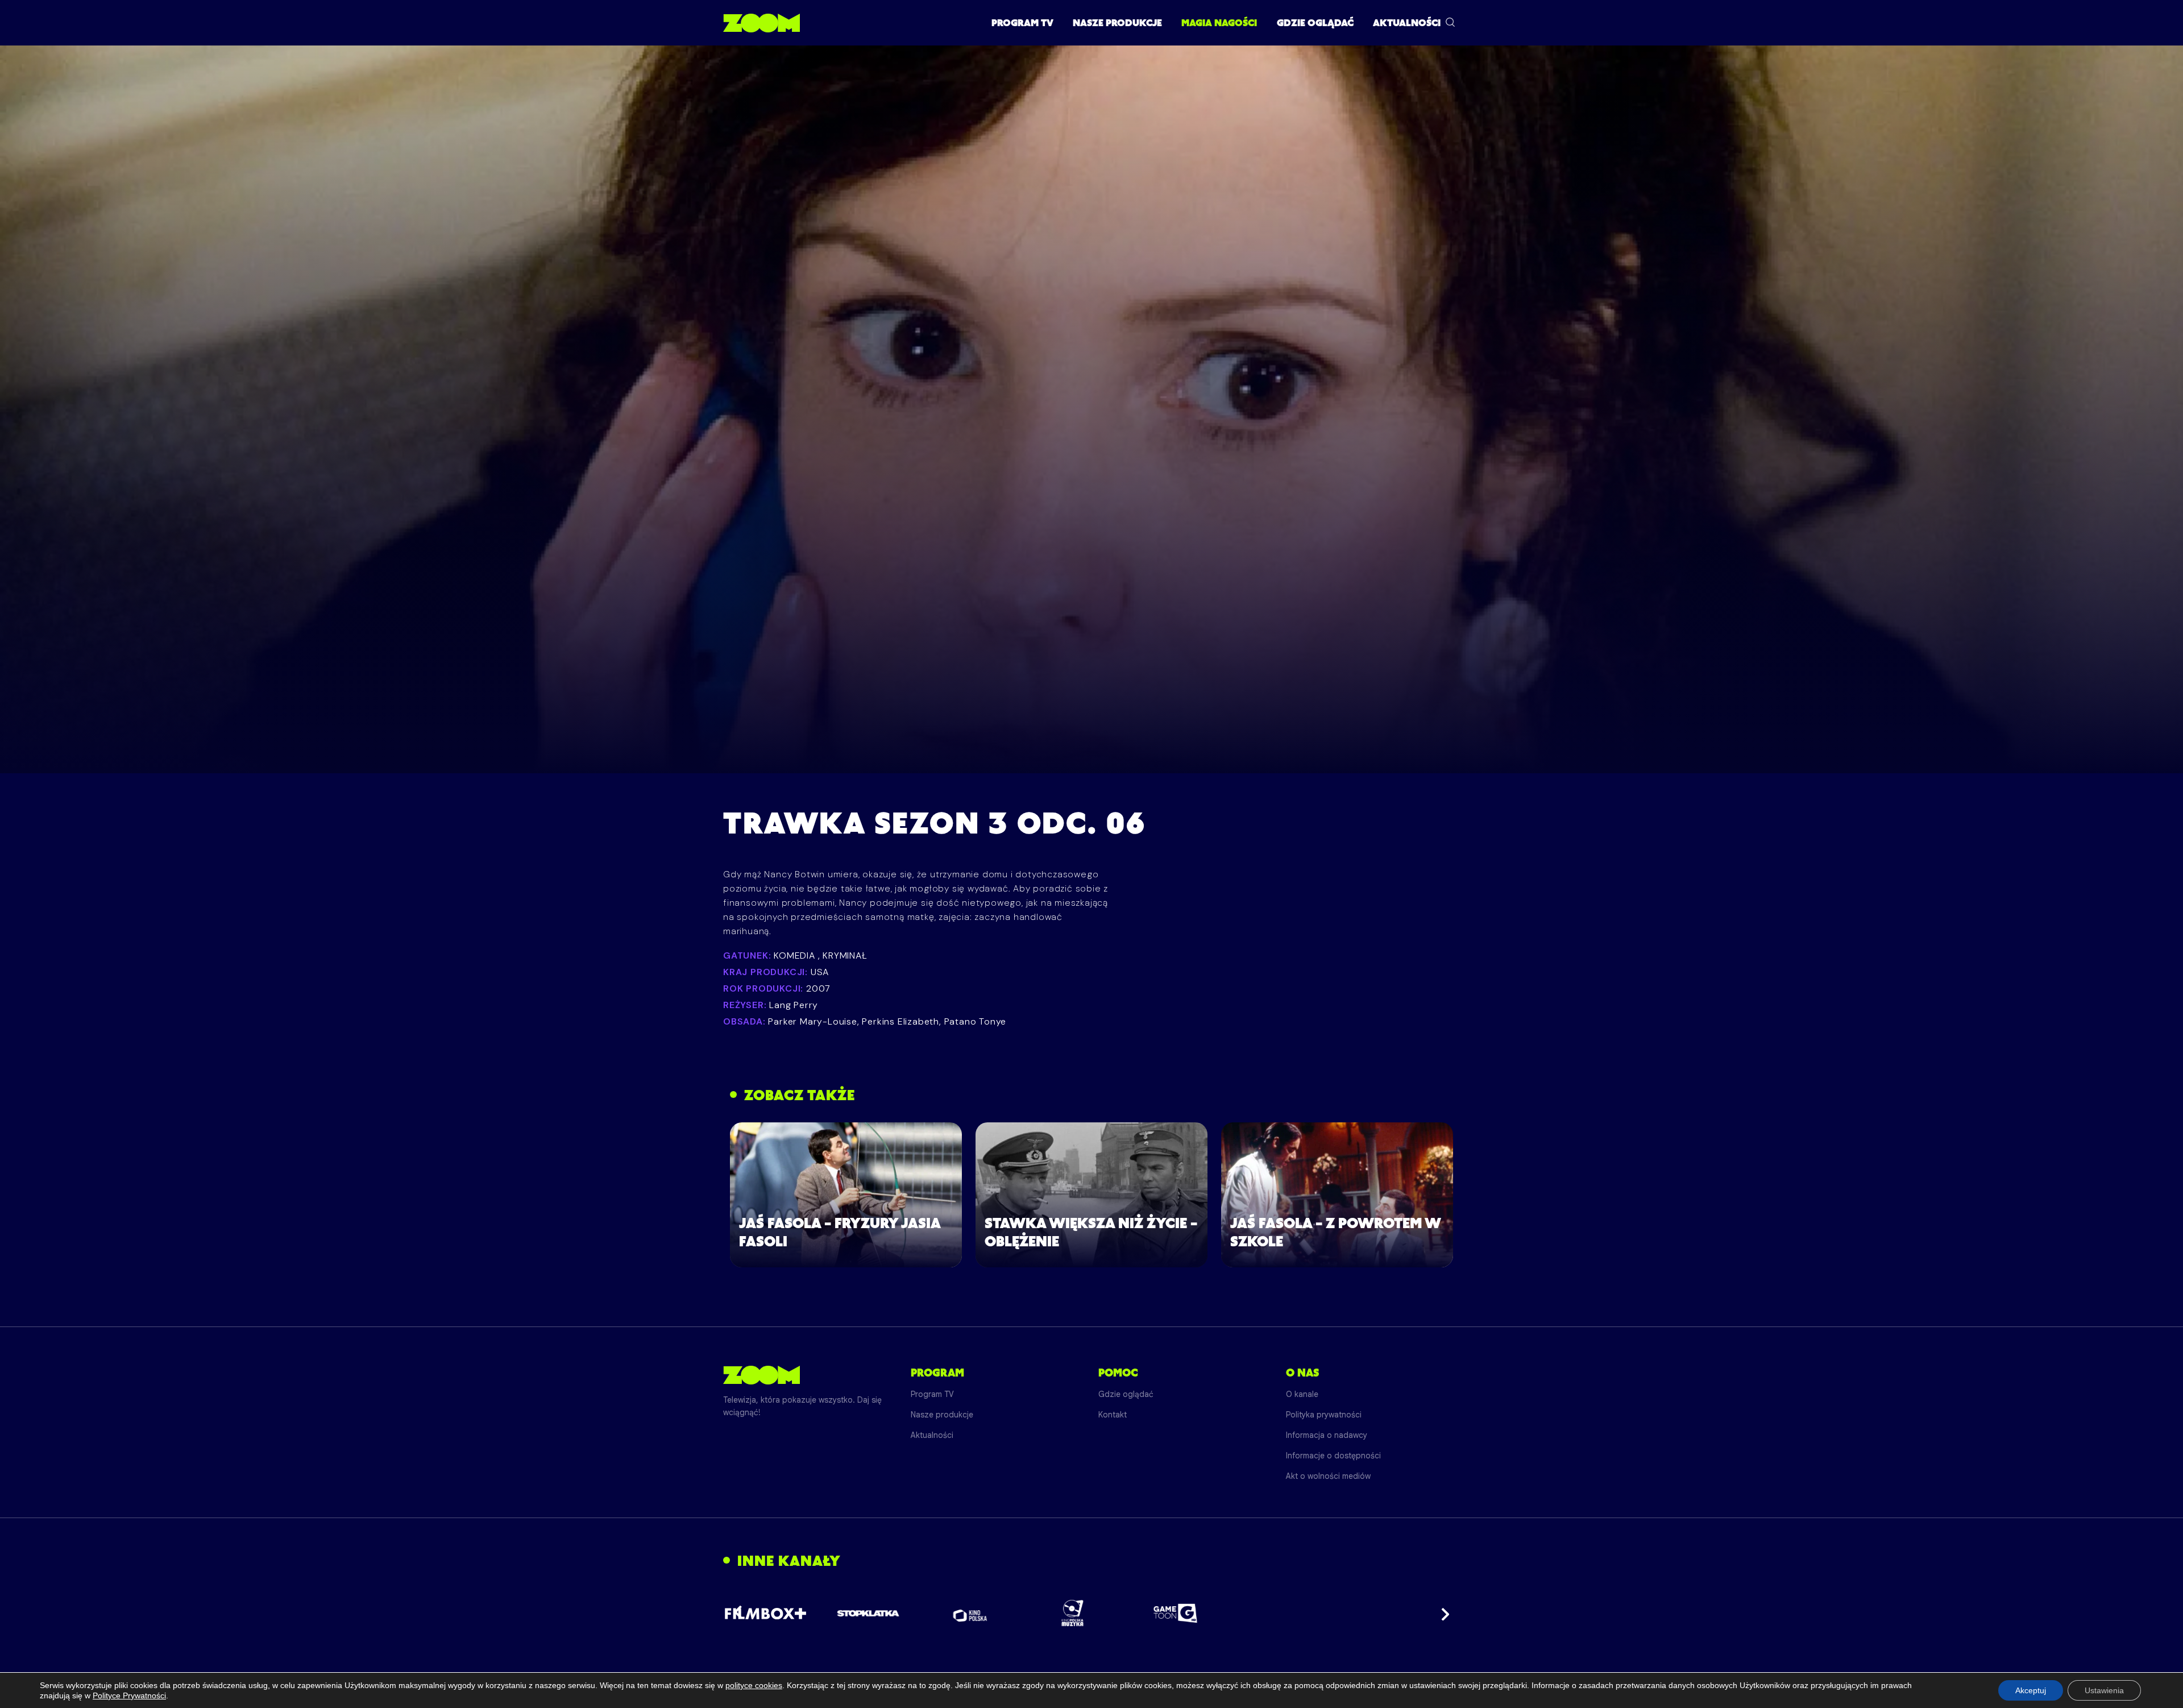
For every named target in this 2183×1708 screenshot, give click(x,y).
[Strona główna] (761, 23)
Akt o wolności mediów (1328, 1476)
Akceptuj (2031, 1690)
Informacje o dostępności (1333, 1456)
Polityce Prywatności (129, 1695)
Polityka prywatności (1324, 1415)
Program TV (1022, 23)
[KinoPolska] (971, 1613)
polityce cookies (754, 1685)
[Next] (1442, 1613)
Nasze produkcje (1117, 23)
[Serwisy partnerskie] (1091, 1613)
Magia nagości (1219, 23)
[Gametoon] (1175, 1613)
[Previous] (741, 1613)
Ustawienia (2104, 1690)
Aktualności (1407, 23)
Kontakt (1113, 1415)
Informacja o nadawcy (1327, 1435)
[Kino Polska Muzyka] (1073, 1613)
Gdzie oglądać (1315, 23)
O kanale (1302, 1394)
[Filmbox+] (765, 1613)
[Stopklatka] (868, 1613)
